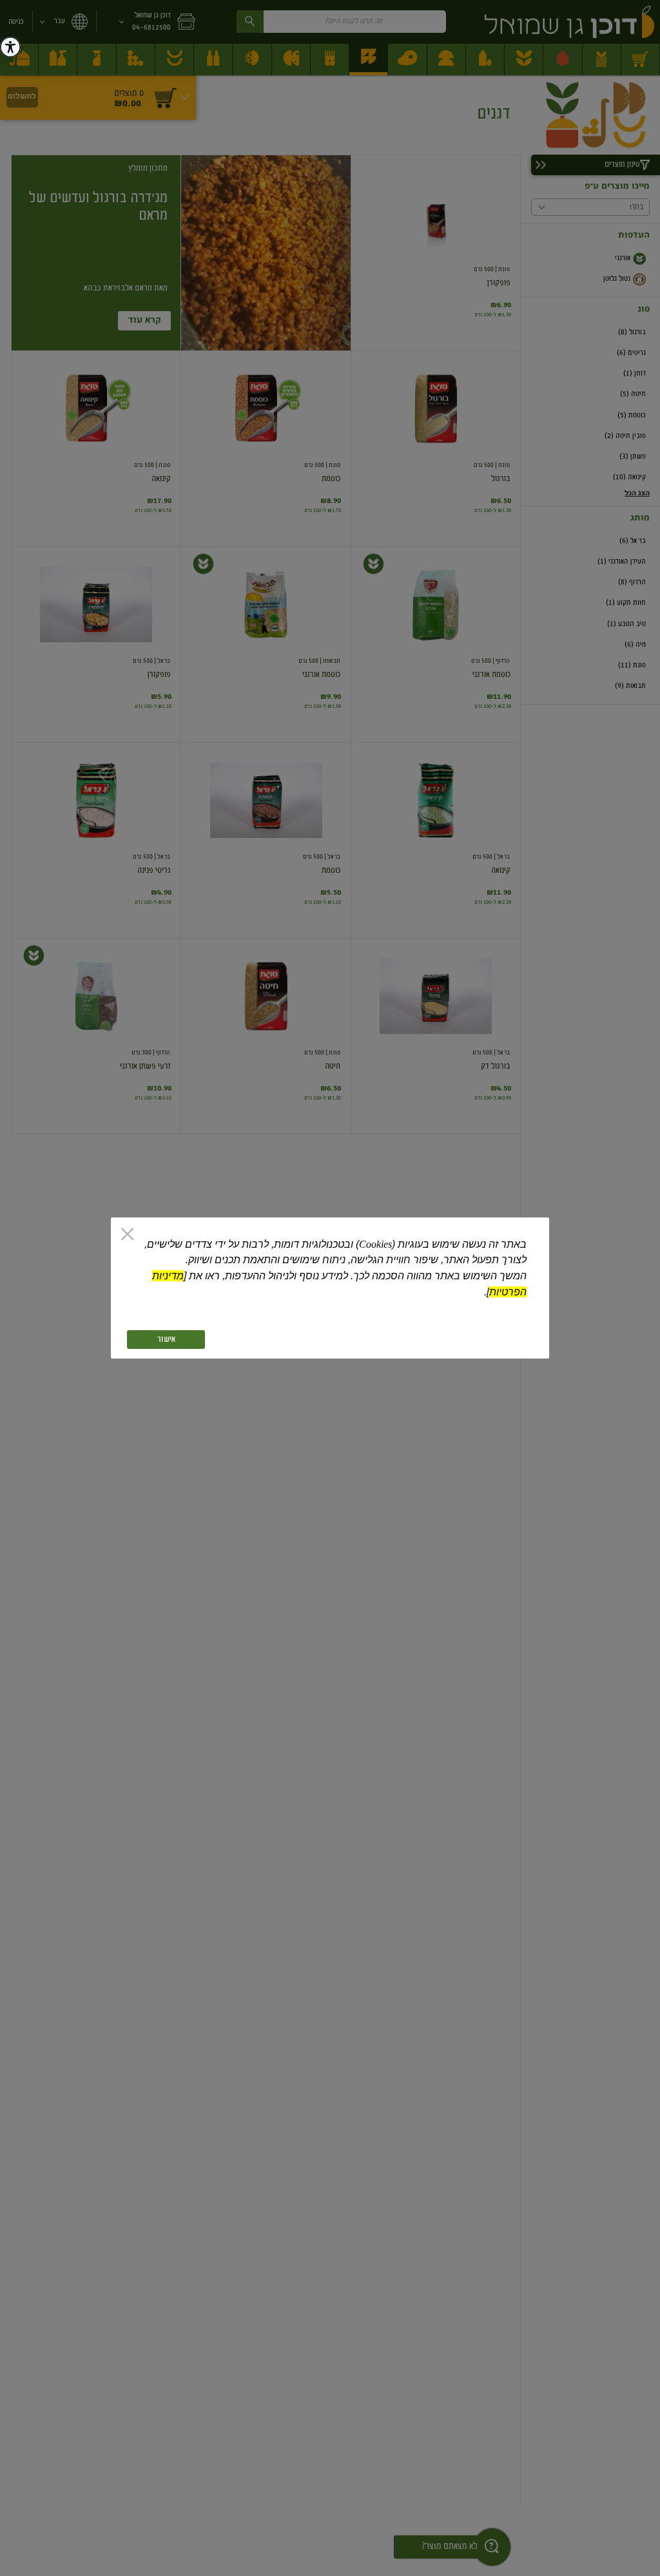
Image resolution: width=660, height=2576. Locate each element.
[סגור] (127, 1235)
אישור (166, 1340)
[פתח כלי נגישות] (10, 47)
